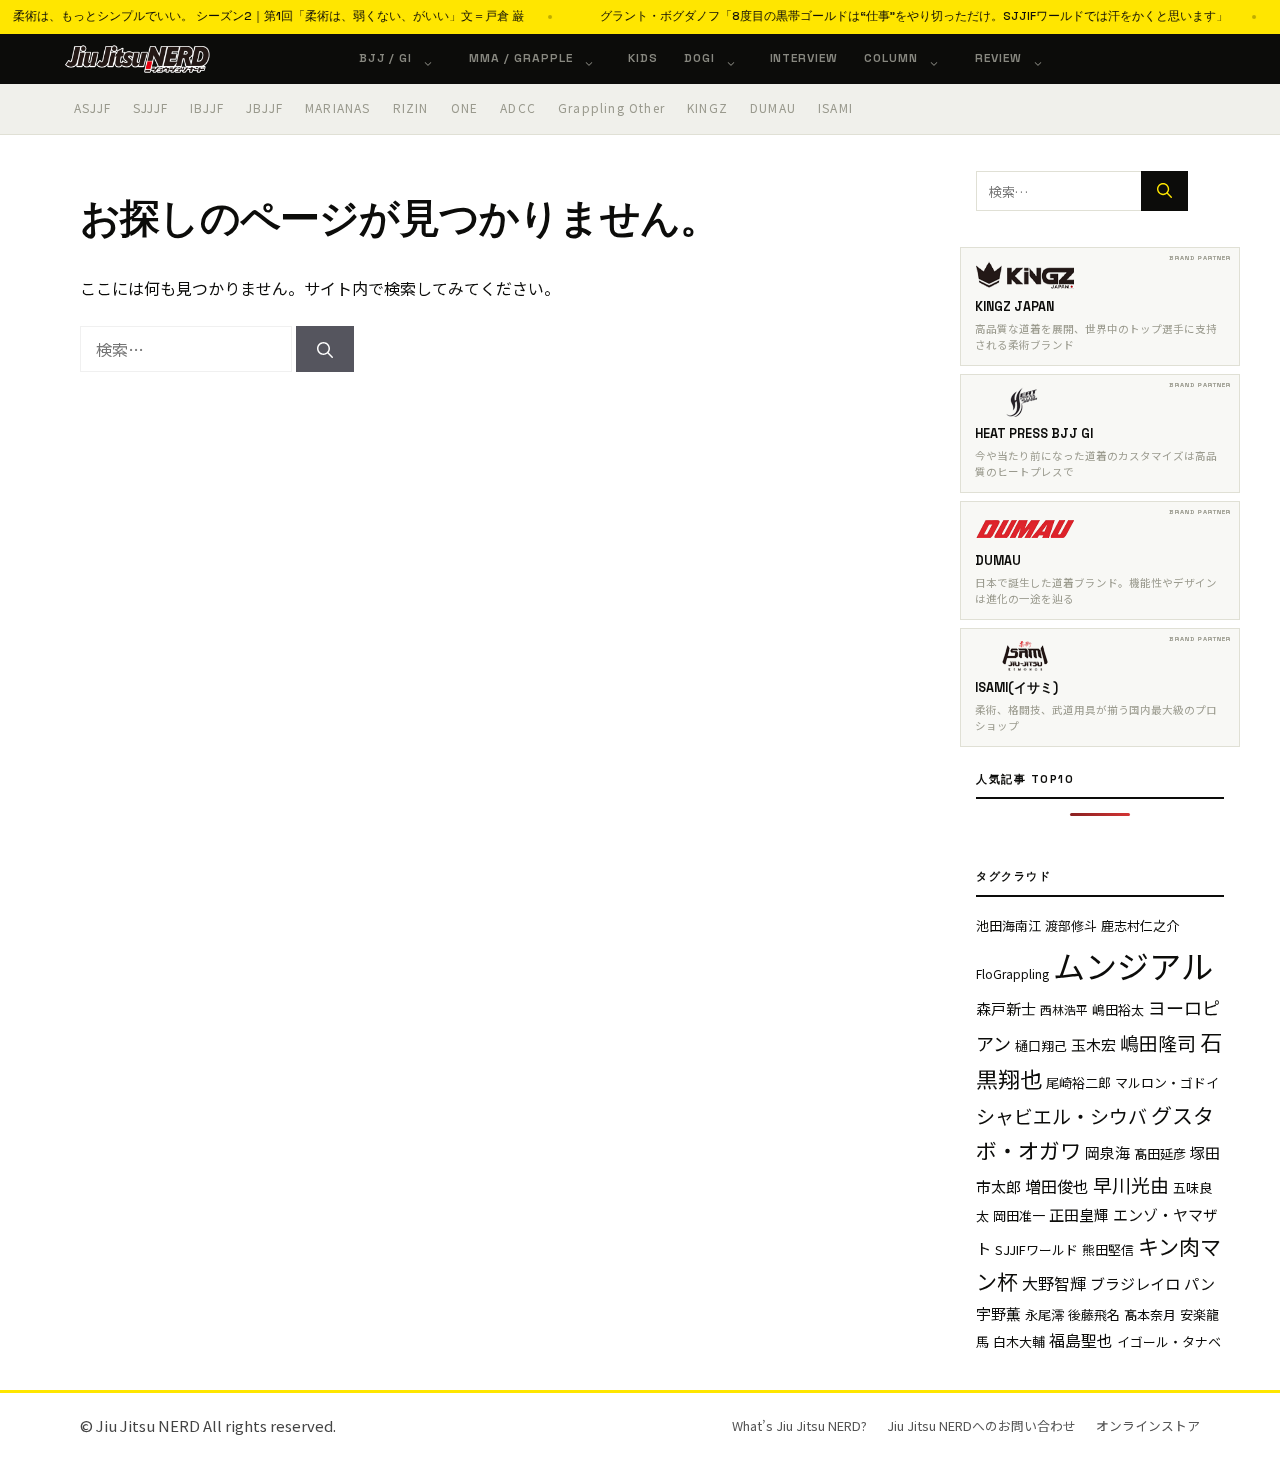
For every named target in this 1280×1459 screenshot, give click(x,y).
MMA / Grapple (520, 58)
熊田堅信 (1108, 1249)
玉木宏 (1093, 1044)
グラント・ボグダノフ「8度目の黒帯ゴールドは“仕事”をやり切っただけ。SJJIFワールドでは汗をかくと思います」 (886, 16)
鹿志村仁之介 (1140, 925)
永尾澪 (1044, 1314)
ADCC (518, 107)
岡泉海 (1107, 1152)
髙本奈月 (1150, 1314)
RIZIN (411, 107)
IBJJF (207, 107)
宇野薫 (998, 1313)
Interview (804, 58)
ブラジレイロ (1135, 1283)
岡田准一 (1019, 1215)
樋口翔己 (1041, 1045)
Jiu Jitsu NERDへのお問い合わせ (981, 1425)
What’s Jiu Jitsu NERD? (799, 1425)
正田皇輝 (1079, 1214)
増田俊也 (1057, 1186)
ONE (465, 107)
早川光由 (1131, 1184)
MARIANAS (338, 107)
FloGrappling (1012, 973)
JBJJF (264, 107)
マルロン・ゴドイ (1167, 1082)
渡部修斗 (1071, 925)
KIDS (643, 58)
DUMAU (773, 107)
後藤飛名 (1094, 1314)
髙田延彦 (1160, 1153)
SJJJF (150, 107)
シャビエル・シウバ (1061, 1115)
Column (891, 58)
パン (1199, 1283)
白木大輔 (1019, 1341)
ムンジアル (1133, 965)
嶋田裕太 (1118, 1009)
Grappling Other (611, 107)
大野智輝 (1054, 1283)
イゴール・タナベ (1169, 1341)
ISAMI (835, 107)
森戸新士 (1006, 1008)
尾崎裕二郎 (1078, 1082)
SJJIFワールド (1036, 1249)
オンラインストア (1148, 1425)
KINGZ (707, 107)
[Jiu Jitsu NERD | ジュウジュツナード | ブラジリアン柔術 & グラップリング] (137, 59)
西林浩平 (1064, 1009)
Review (998, 58)
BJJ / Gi (386, 58)
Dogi (699, 58)
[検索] (325, 349)
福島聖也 (1081, 1340)
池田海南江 (1008, 925)
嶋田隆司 (1158, 1042)
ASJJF (92, 107)
